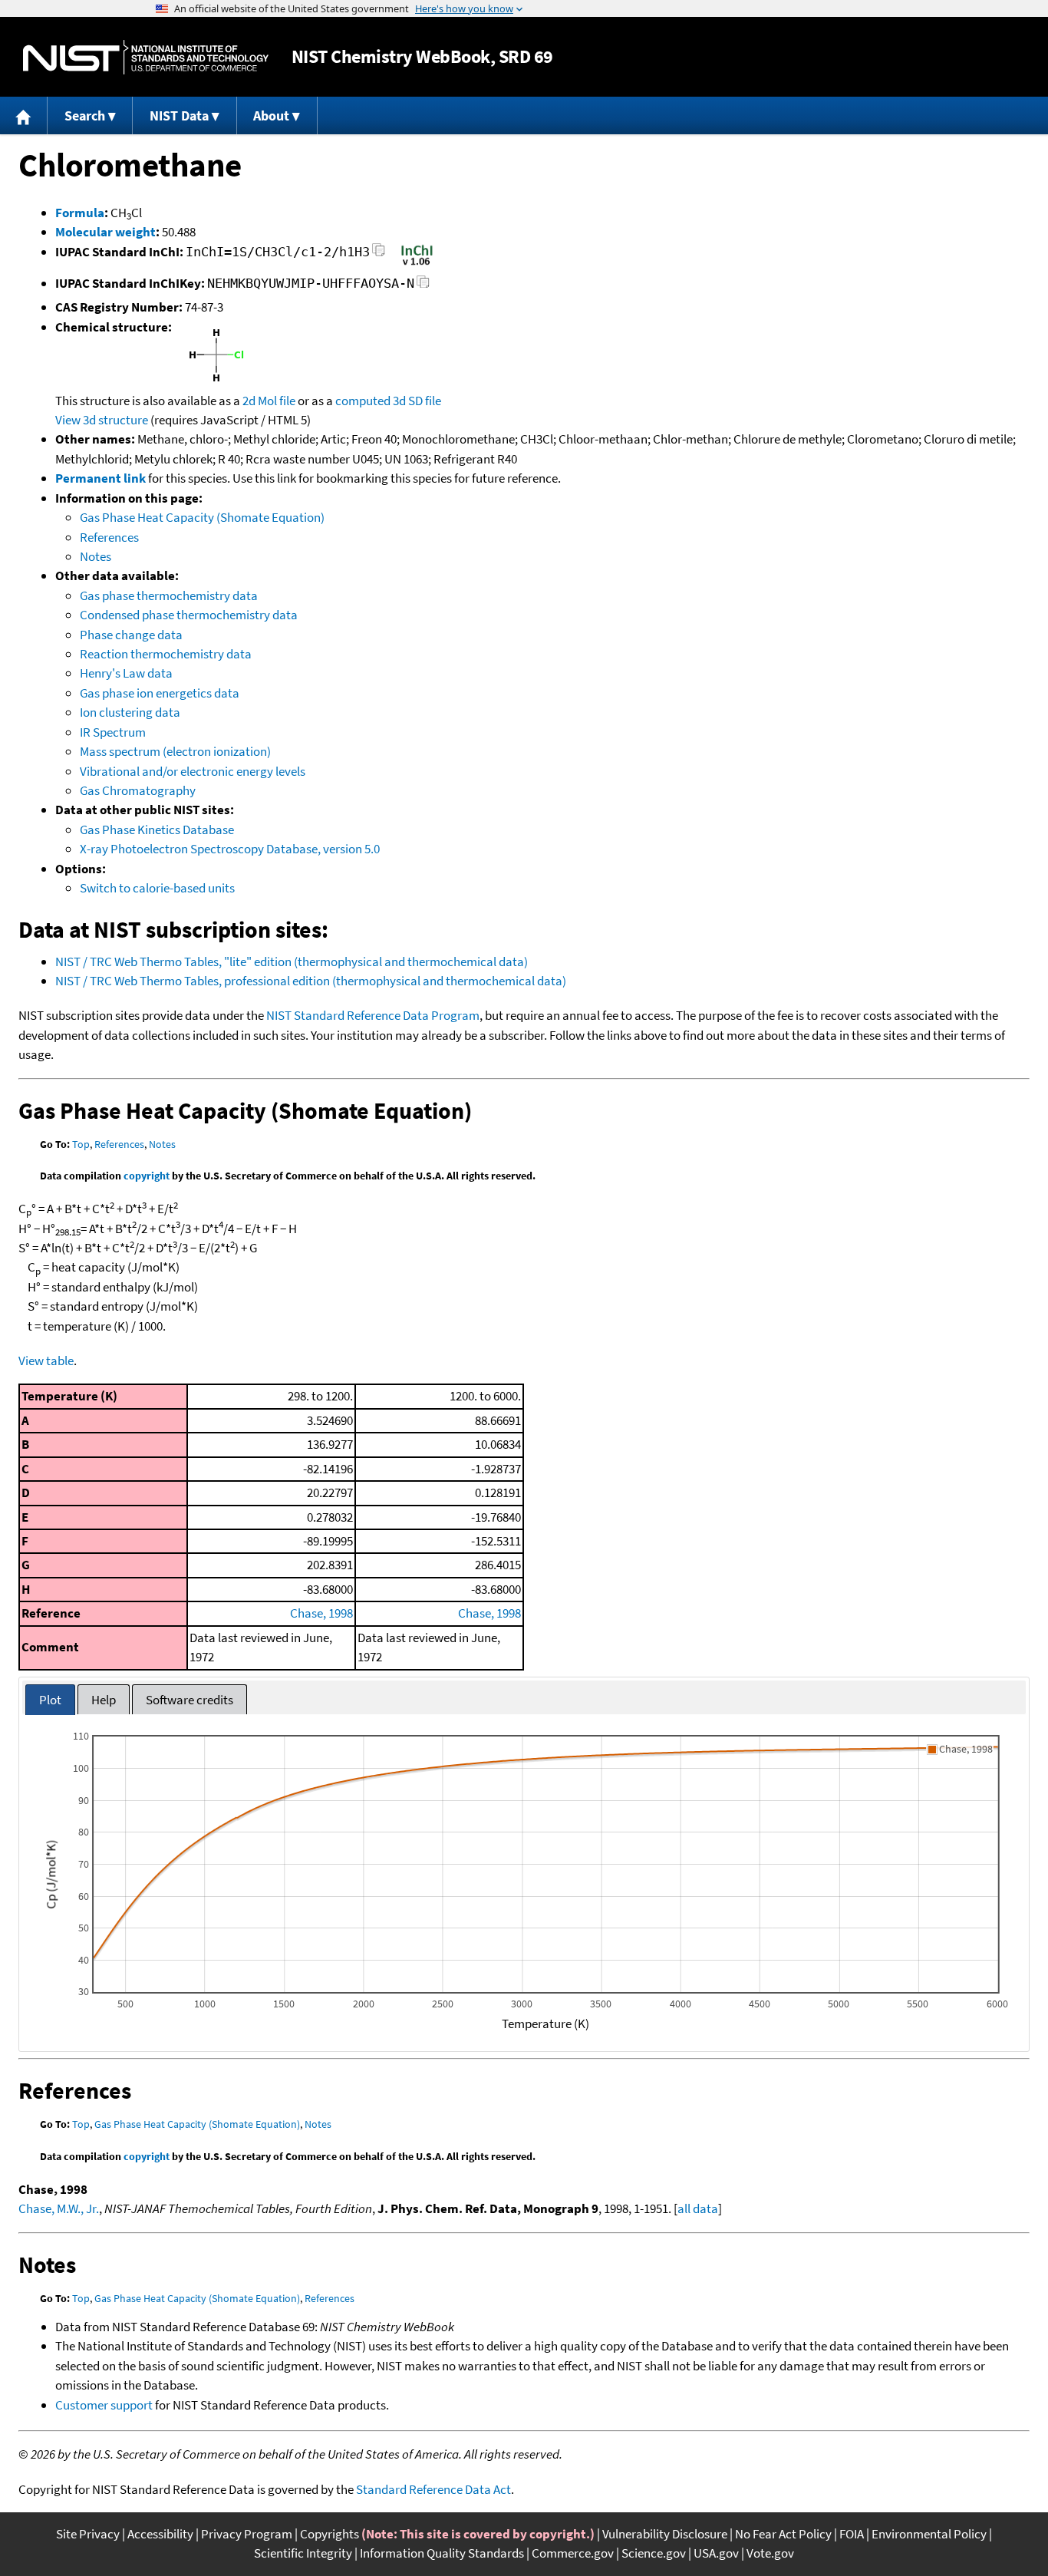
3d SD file (417, 401)
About (271, 115)
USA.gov (716, 2553)
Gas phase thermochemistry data (169, 595)
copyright (147, 1176)
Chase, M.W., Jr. (59, 2208)
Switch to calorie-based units (157, 888)
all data (698, 2208)
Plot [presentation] (50, 1700)
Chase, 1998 (321, 1613)
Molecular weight (105, 232)
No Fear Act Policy (783, 2534)
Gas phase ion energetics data (160, 693)
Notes (96, 556)
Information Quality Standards (442, 2553)
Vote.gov (770, 2553)
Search (85, 115)
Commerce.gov (573, 2553)
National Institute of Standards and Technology (146, 57)
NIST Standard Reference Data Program (373, 1015)
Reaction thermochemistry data (166, 654)
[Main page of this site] (24, 115)
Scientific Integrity (303, 2553)
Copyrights (330, 2534)
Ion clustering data (130, 712)
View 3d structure (102, 420)
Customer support (104, 2405)
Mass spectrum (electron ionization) (175, 751)
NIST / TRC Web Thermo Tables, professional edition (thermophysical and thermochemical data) (311, 981)
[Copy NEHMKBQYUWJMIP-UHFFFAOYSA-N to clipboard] (423, 286)
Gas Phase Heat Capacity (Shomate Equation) (202, 517)
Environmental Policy (929, 2534)
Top (81, 1144)
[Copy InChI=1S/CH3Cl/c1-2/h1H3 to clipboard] (379, 254)
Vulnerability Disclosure (665, 2534)
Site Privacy (88, 2534)
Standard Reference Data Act (433, 2489)
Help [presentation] (104, 1700)
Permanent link (101, 478)
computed (363, 401)
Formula (80, 213)
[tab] (50, 1700)
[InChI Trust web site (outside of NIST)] (417, 264)
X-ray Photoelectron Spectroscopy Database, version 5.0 (230, 849)
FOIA (852, 2534)
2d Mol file (269, 401)
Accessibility (160, 2534)
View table (46, 1361)
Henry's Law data (126, 673)
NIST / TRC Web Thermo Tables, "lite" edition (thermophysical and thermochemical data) (292, 961)
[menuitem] (24, 115)
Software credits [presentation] (189, 1700)
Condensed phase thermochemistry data (189, 615)
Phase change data (131, 635)
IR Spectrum (113, 732)
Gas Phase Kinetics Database (157, 830)
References (109, 537)
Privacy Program (247, 2534)
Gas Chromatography (138, 790)
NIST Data (179, 115)
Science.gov (654, 2553)
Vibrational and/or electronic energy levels (193, 771)
